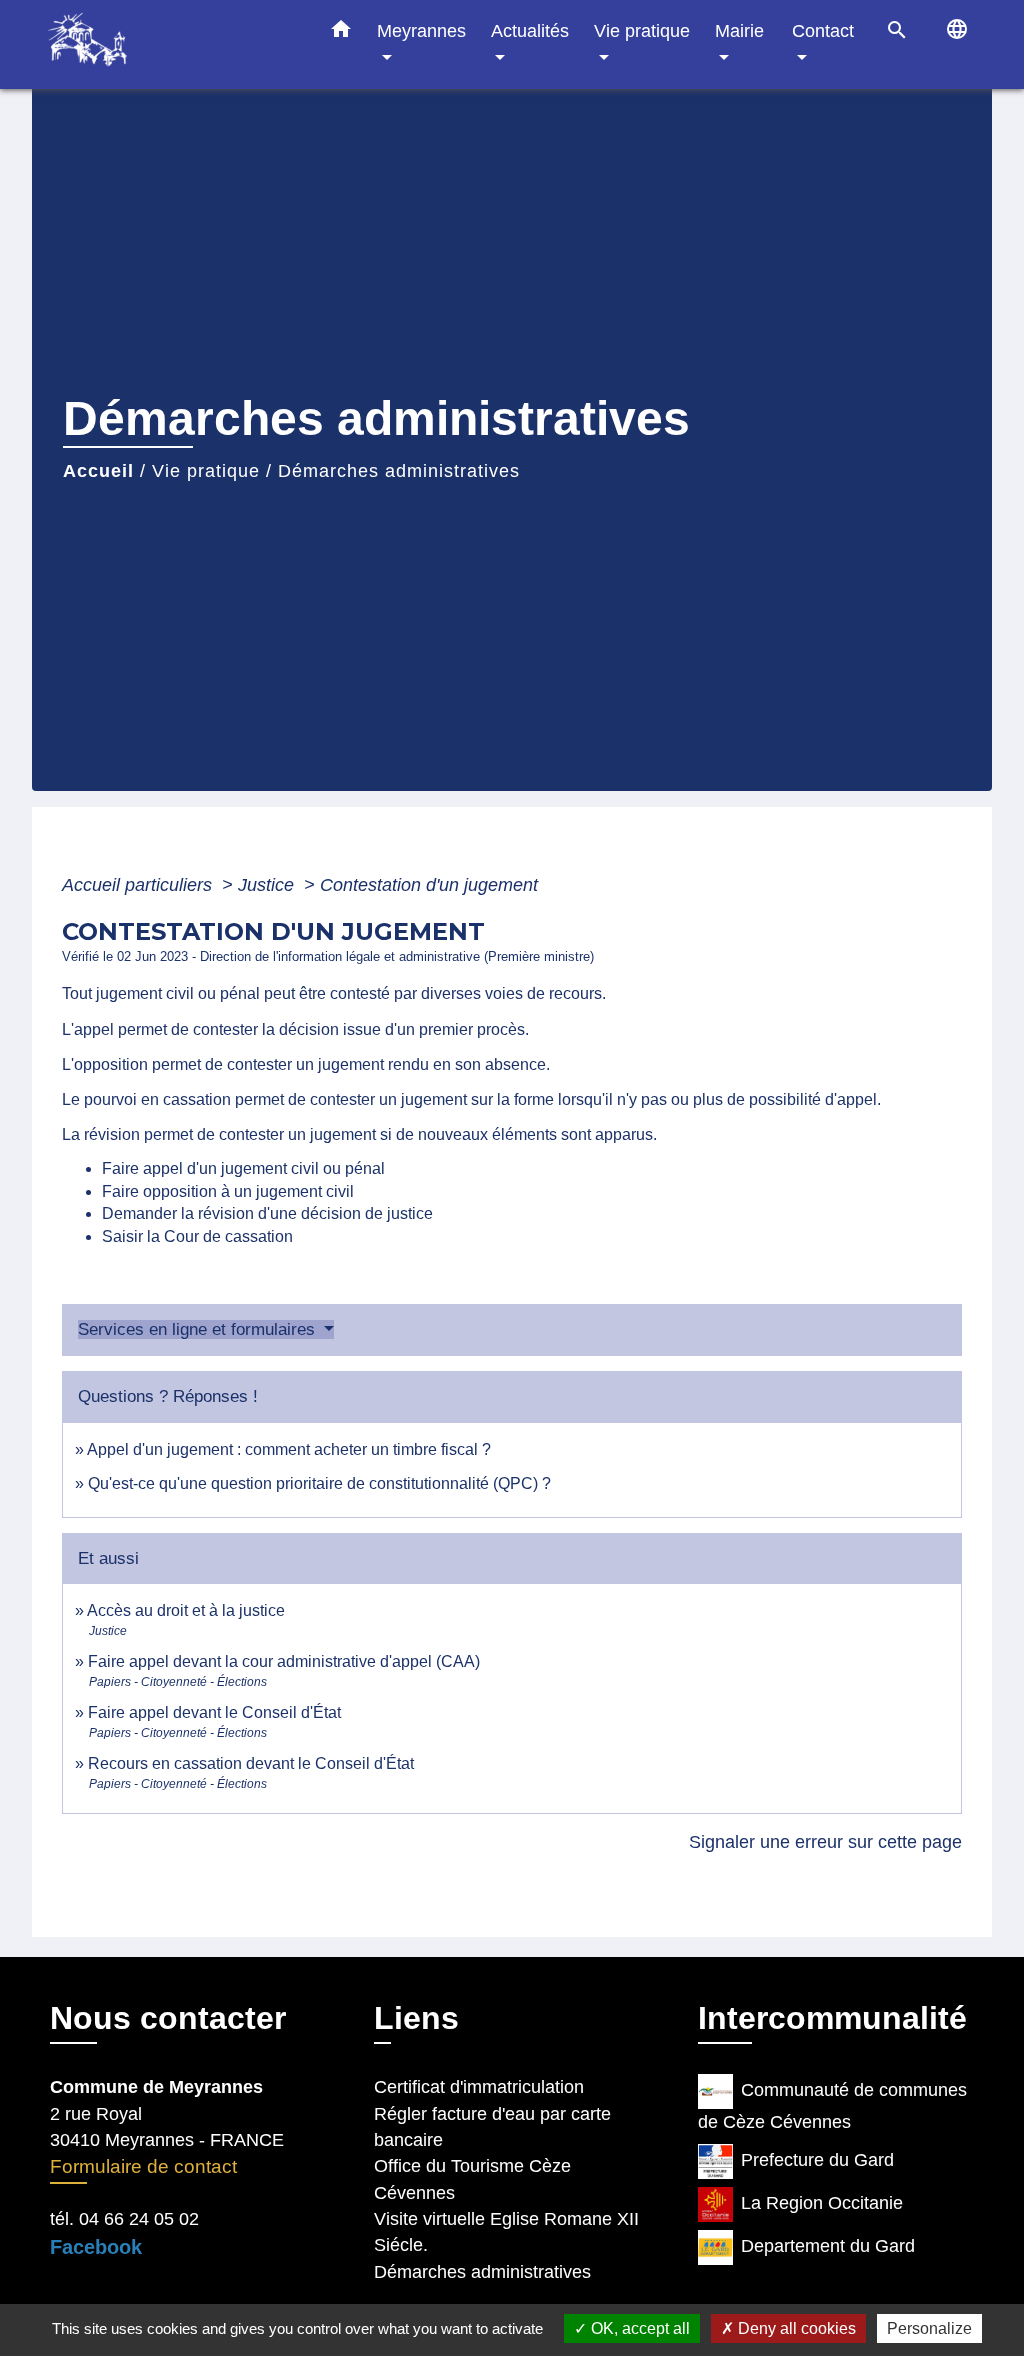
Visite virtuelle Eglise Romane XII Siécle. (506, 2232)
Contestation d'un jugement (429, 885)
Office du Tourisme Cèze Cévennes (472, 2179)
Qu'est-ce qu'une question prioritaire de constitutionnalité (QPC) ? (319, 1483)
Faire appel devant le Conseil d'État (214, 1712)
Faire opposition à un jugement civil (228, 1191)
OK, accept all (638, 2328)
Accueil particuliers (139, 885)
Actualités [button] (530, 30)
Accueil (98, 471)
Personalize (929, 2328)
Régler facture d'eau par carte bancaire (492, 2127)
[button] (341, 33)
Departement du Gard (828, 2246)
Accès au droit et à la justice (186, 1610)
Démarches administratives (399, 471)
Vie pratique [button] (642, 30)
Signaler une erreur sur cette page (825, 1842)
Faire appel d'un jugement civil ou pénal (243, 1168)
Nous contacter (168, 2018)
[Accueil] (172, 44)
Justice (268, 885)
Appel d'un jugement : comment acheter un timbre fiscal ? (289, 1449)
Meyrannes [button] (421, 30)
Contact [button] (823, 30)
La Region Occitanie (822, 2203)
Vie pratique (206, 471)
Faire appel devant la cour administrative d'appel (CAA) (284, 1661)
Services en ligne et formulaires (199, 1329)
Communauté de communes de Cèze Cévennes (832, 2106)
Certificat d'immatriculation (479, 2087)
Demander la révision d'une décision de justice (267, 1213)
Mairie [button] (739, 30)
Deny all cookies (795, 2328)
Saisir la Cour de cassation (197, 1236)
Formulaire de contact (143, 2166)
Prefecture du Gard (817, 2160)
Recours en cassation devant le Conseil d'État (251, 1763)
